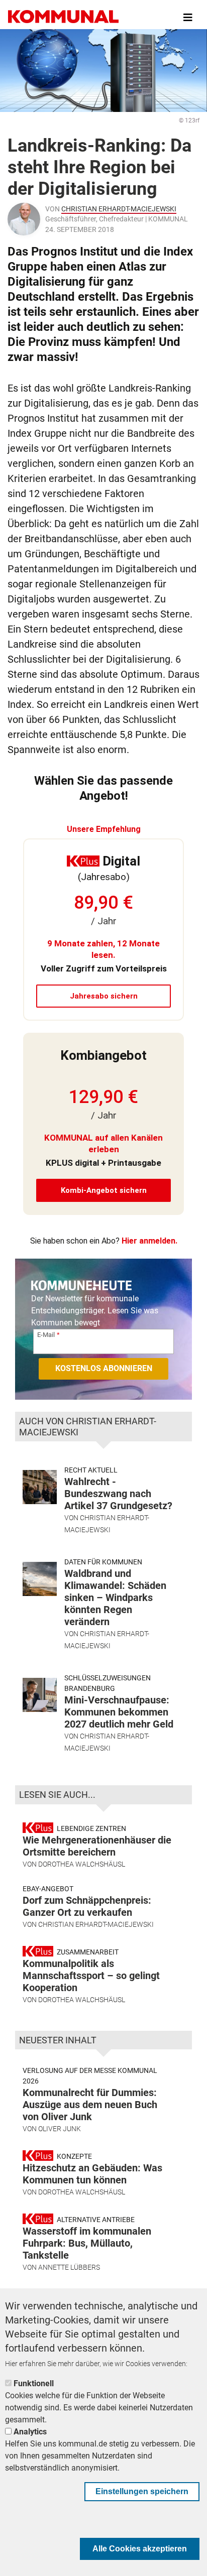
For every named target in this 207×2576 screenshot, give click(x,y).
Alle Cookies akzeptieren (140, 2549)
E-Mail (46, 1335)
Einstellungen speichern (142, 2491)
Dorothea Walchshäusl (82, 1864)
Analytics (30, 2432)
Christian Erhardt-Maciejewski (119, 209)
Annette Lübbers (69, 2267)
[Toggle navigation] (188, 18)
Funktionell (34, 2383)
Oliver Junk (60, 2129)
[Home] (63, 18)
